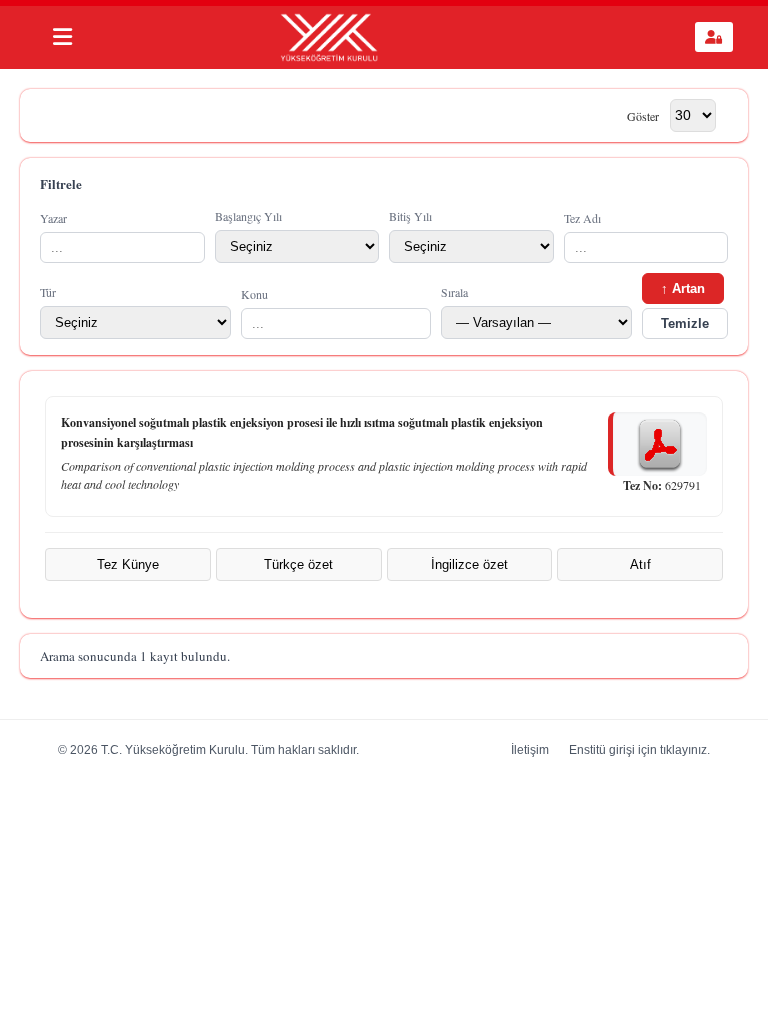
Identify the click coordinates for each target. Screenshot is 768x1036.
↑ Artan (683, 288)
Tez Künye (128, 564)
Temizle (685, 323)
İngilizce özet (469, 564)
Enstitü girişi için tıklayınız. (639, 750)
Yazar (53, 218)
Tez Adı (582, 218)
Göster (643, 115)
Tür (48, 292)
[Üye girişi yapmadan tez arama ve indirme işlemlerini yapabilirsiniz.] (714, 37)
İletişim (530, 750)
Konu (254, 294)
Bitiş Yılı (410, 216)
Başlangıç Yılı (248, 216)
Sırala (454, 292)
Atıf (640, 564)
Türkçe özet (298, 564)
